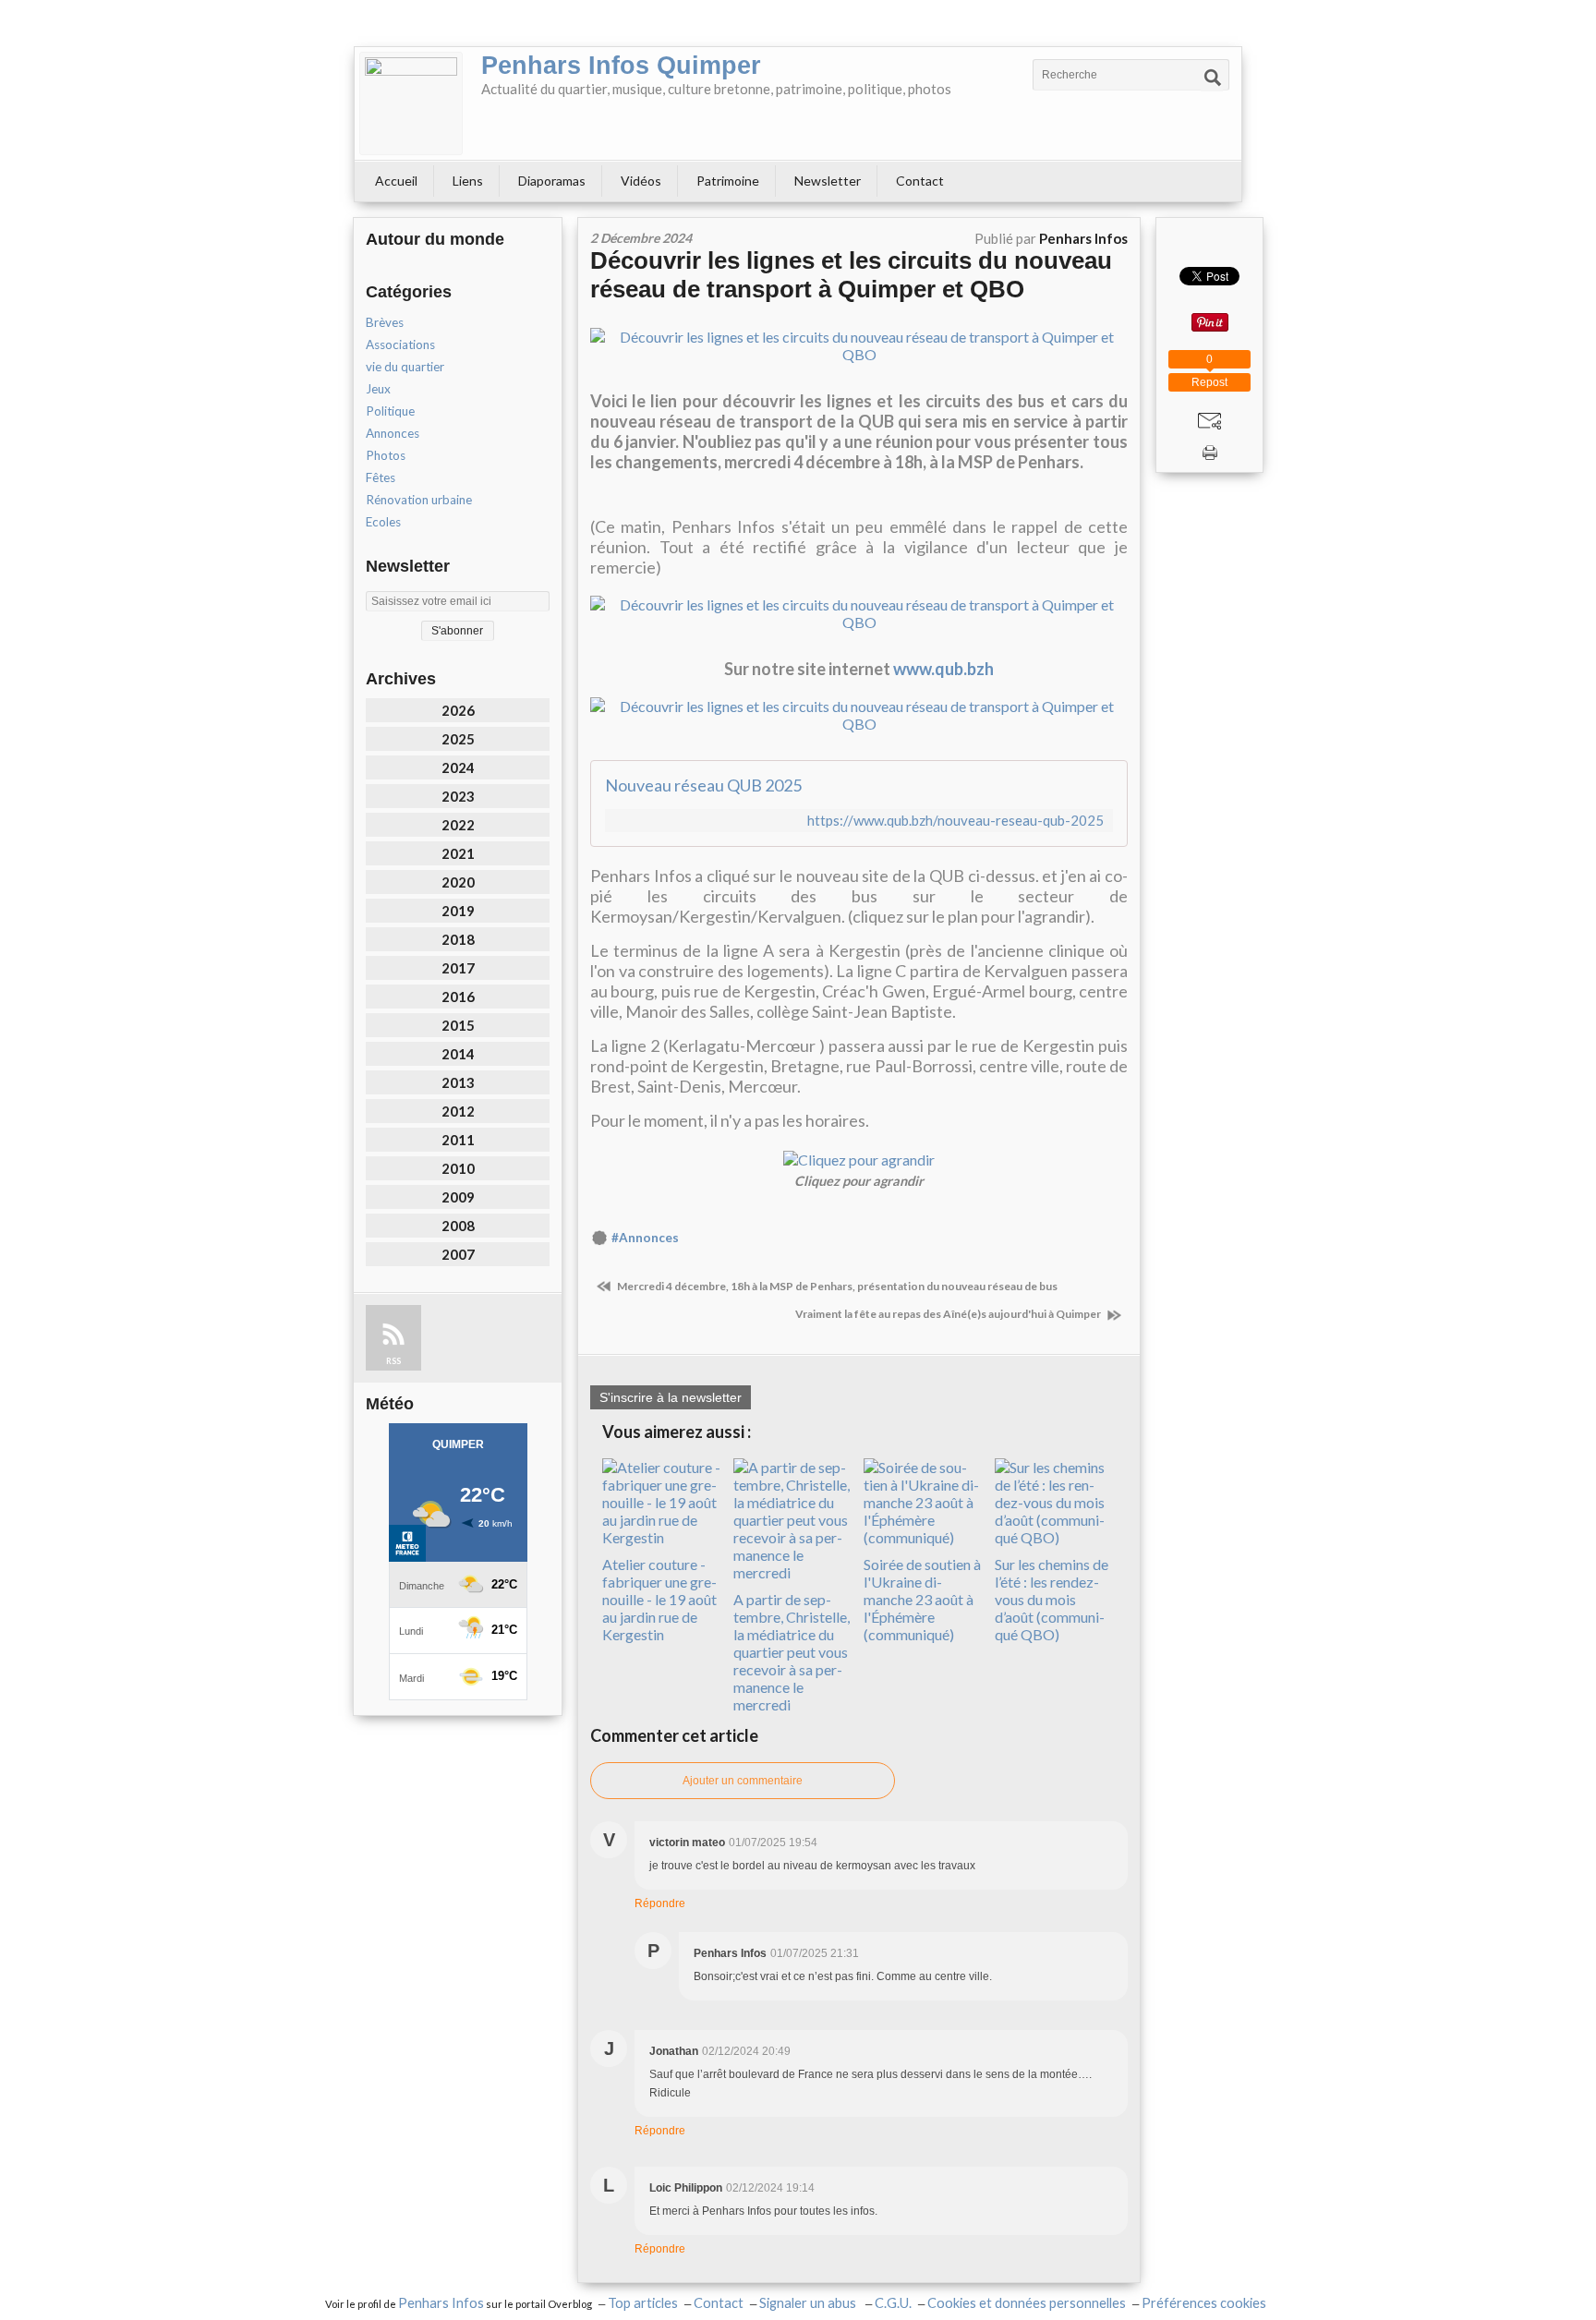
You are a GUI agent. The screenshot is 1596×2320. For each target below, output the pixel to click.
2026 (458, 710)
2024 (458, 767)
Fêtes (381, 477)
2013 (458, 1082)
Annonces (393, 433)
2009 (458, 1197)
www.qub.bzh (943, 669)
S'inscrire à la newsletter (671, 1397)
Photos (386, 455)
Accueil (396, 181)
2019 (458, 911)
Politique (390, 411)
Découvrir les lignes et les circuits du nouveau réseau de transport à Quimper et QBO (851, 275)
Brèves (385, 322)
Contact (920, 181)
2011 (458, 1140)
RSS (393, 1361)
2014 (458, 1054)
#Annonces (645, 1238)
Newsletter (828, 181)
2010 (458, 1168)
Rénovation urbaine (419, 500)
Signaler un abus (809, 2303)
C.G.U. (893, 2303)
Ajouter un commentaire (743, 1781)
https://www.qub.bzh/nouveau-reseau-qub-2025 (955, 821)
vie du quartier (405, 367)
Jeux (378, 389)
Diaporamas (552, 181)
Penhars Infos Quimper (621, 66)
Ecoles (383, 522)
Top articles (643, 2303)
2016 (458, 997)
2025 (458, 739)
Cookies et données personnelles (1027, 2303)
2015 (458, 1025)
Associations (400, 344)
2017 (458, 968)
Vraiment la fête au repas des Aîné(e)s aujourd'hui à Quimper (949, 1314)
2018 (458, 939)
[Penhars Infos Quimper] (411, 103)
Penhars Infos (441, 2303)
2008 (458, 1226)
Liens (468, 181)
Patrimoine (728, 181)
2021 (458, 853)
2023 (458, 796)
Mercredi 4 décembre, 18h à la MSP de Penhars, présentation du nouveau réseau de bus (836, 1286)
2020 (458, 882)
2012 (458, 1111)
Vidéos (641, 181)
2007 (458, 1254)
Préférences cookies (1204, 2303)
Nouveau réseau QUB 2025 (703, 785)
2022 (458, 825)
